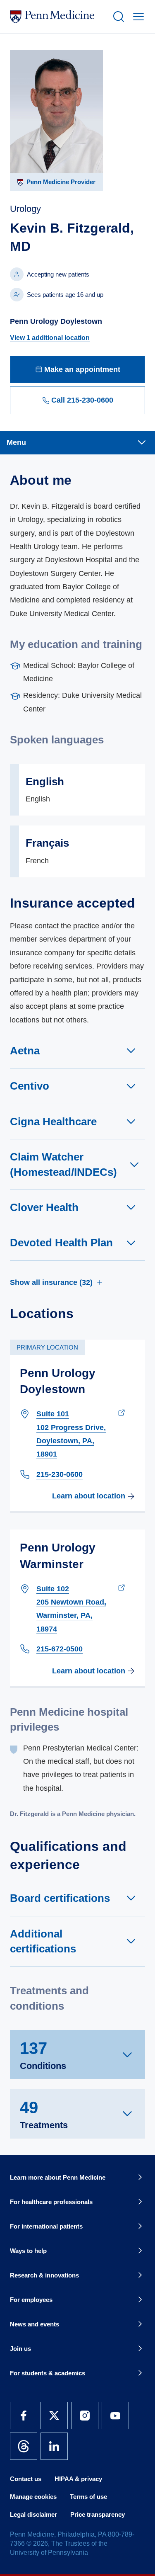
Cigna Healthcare (53, 1122)
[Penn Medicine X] (54, 2416)
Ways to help (28, 2251)
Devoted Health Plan (61, 1243)
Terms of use (88, 2497)
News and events (35, 2324)
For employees (31, 2300)
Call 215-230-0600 (82, 400)
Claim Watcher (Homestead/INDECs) (63, 1164)
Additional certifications (43, 1941)
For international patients (46, 2226)
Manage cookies (33, 2497)
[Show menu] (137, 17)
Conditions (43, 2055)
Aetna (25, 1051)
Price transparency (98, 2514)
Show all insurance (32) (51, 1282)
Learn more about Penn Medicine (58, 2177)
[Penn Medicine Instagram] (85, 2416)
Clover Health (44, 1207)
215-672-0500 (60, 1649)
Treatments (44, 2114)
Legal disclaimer (33, 2514)
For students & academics (48, 2373)
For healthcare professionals (51, 2202)
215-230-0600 (60, 1474)
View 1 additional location (50, 338)
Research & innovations (44, 2275)
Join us (20, 2349)
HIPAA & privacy (78, 2479)
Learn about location (89, 1496)
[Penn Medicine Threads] (24, 2446)
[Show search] (117, 17)
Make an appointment (82, 369)
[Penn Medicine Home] (58, 17)
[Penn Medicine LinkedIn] (54, 2446)
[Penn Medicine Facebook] (24, 2416)
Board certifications (60, 1898)
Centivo (30, 1086)
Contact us (26, 2479)
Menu (16, 442)
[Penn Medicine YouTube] (115, 2416)
